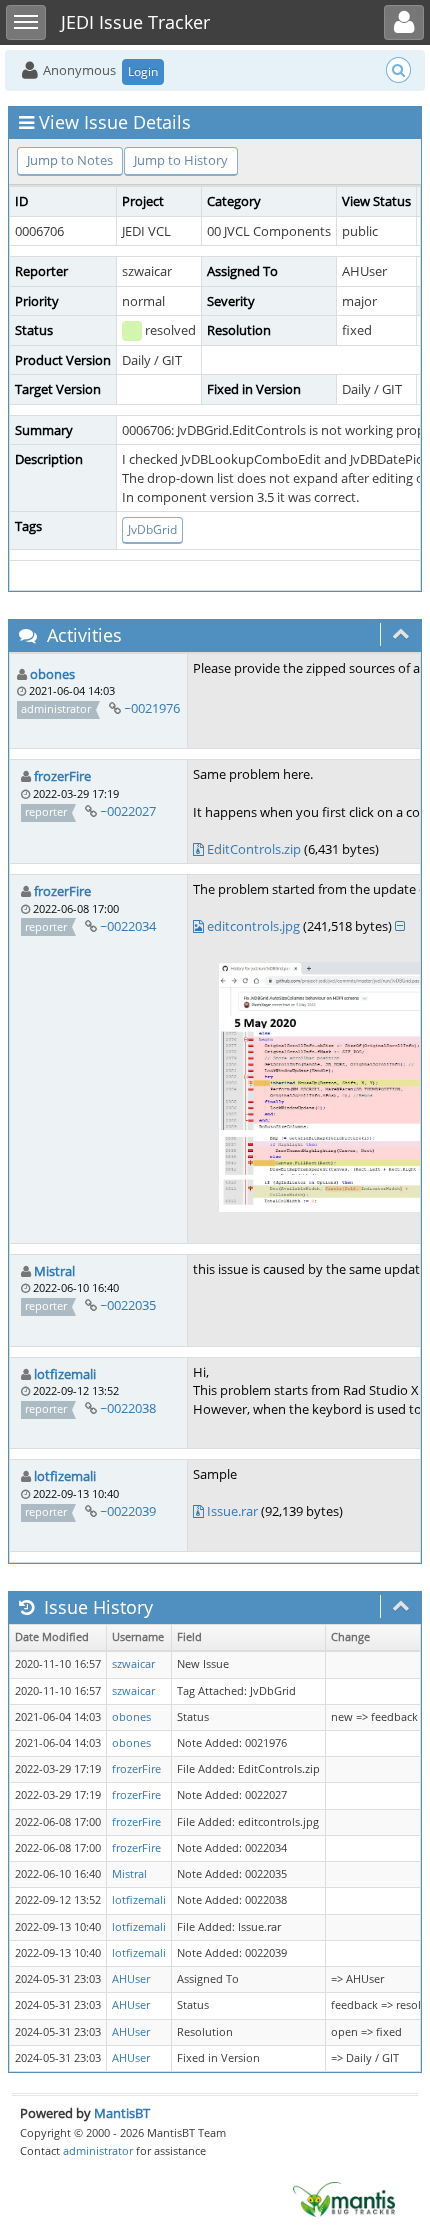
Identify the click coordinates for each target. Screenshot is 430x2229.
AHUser (131, 1979)
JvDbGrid (152, 529)
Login (143, 71)
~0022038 (128, 1408)
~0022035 (128, 1305)
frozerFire (62, 776)
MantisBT (122, 2113)
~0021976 (152, 708)
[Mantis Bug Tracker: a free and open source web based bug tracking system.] (344, 2198)
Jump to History (181, 160)
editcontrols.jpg (253, 926)
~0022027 (128, 811)
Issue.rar (232, 1511)
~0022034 (128, 926)
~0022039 (128, 1511)
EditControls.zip (254, 849)
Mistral (54, 1271)
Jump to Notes (70, 160)
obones (52, 674)
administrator (98, 2150)
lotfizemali (65, 1374)
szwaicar (133, 1664)
